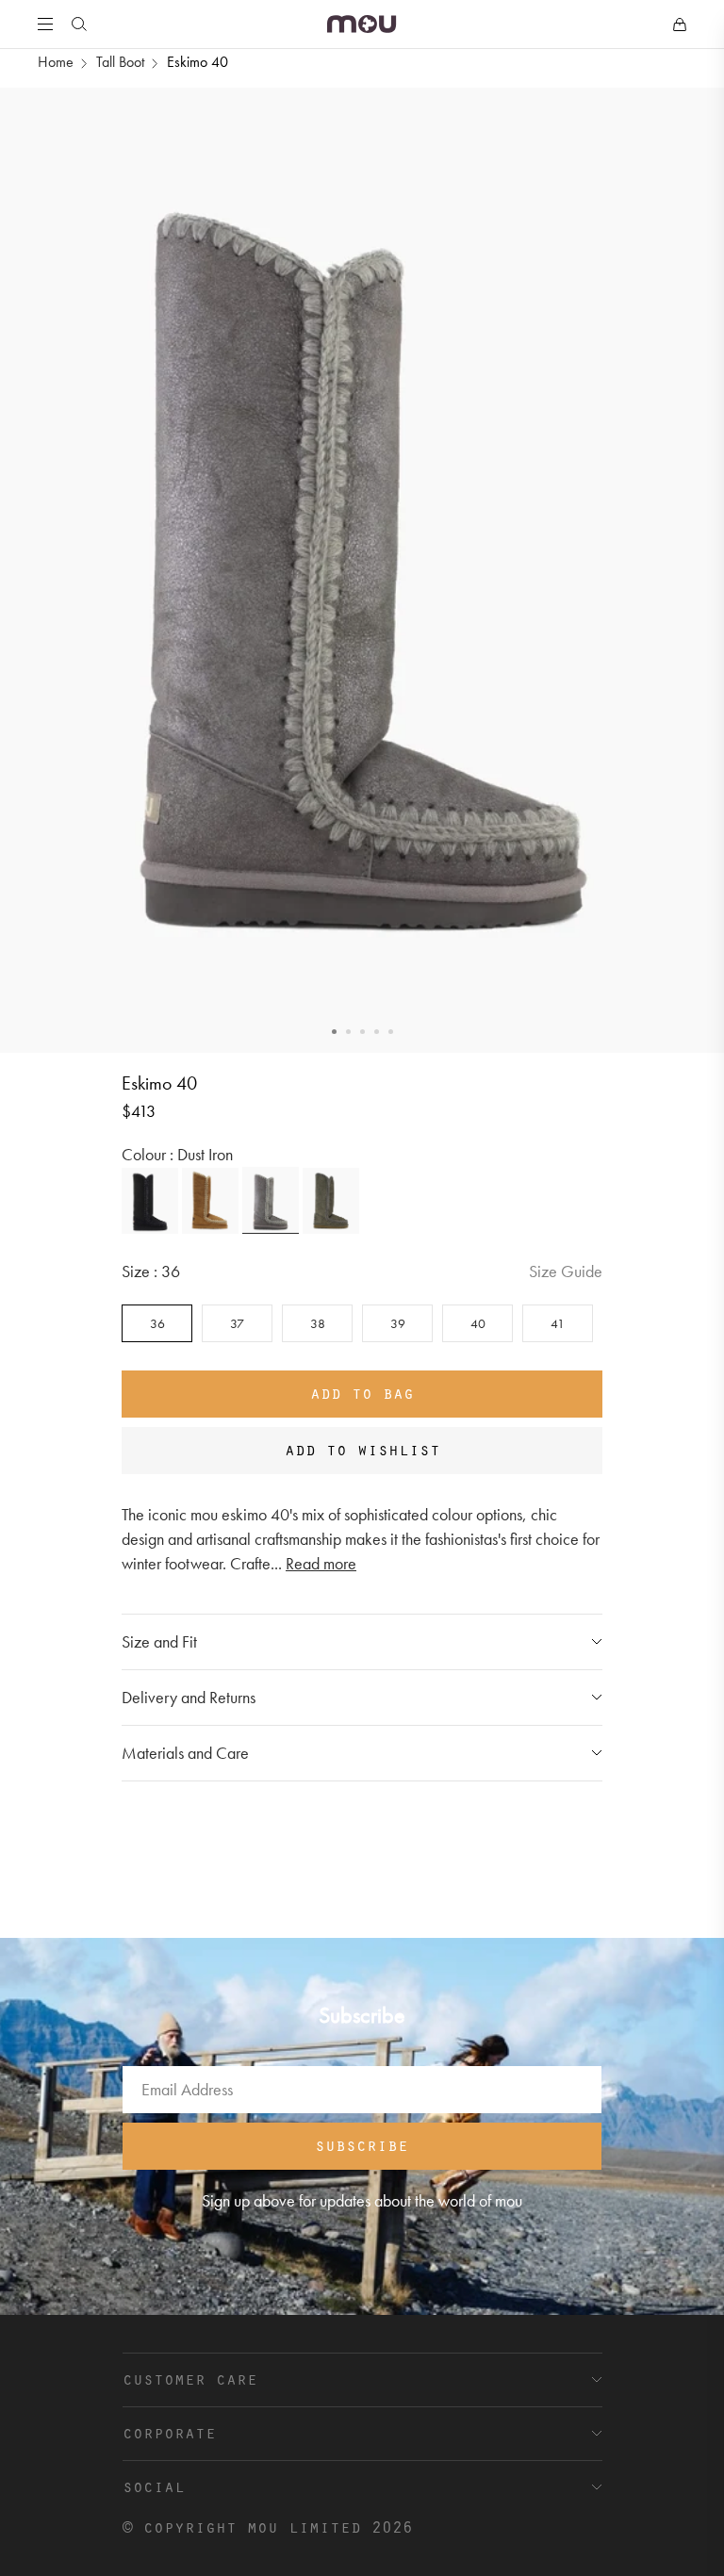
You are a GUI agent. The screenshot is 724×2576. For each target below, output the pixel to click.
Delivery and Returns (189, 1697)
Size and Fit (159, 1641)
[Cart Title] (680, 25)
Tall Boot (120, 62)
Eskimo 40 (197, 62)
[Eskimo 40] (150, 1201)
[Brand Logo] (362, 24)
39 (398, 1323)
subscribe (362, 2144)
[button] (334, 1032)
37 (237, 1323)
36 (157, 1323)
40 (478, 1323)
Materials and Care (185, 1753)
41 (558, 1323)
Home (56, 62)
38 (318, 1323)
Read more (321, 1563)
